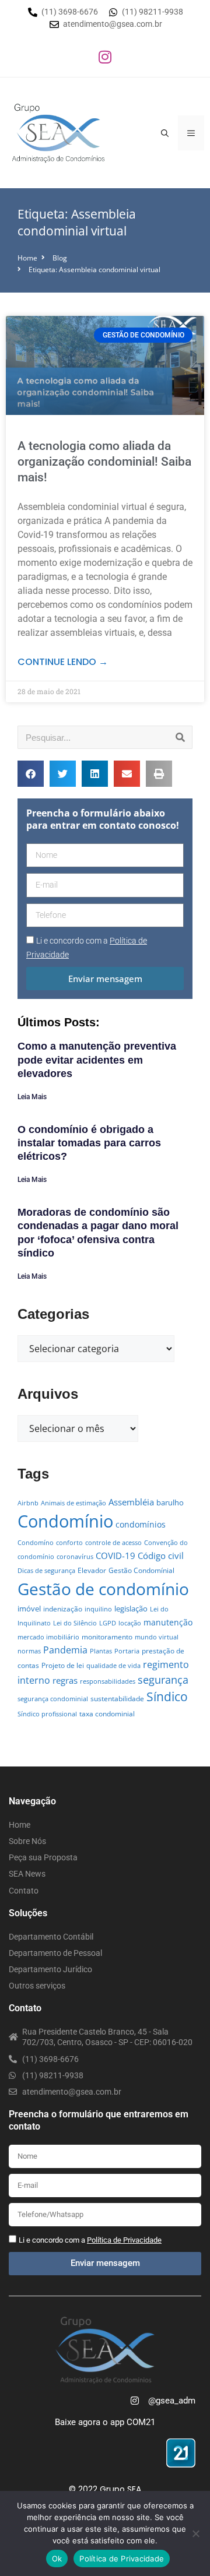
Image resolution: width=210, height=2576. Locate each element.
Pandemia (65, 1650)
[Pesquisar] (180, 737)
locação (130, 1623)
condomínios (141, 1524)
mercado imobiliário (48, 1637)
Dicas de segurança (46, 1571)
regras (65, 1680)
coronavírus (75, 1557)
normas (29, 1651)
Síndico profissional (47, 1714)
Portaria (127, 1651)
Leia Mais (32, 1097)
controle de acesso (113, 1543)
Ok (57, 2559)
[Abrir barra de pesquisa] (165, 133)
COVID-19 (116, 1556)
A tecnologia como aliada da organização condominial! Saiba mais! (104, 462)
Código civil (161, 1556)
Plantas (101, 1651)
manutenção (168, 1622)
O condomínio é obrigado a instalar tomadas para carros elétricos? (89, 1143)
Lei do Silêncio (75, 1623)
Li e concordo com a (90, 2240)
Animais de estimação (73, 1503)
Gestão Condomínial (141, 1570)
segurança (163, 1679)
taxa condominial (107, 1714)
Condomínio (65, 1521)
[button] (31, 774)
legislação (131, 1609)
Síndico (167, 1697)
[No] (195, 2533)
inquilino (98, 1609)
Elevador (92, 1570)
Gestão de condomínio (103, 1589)
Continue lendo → (63, 662)
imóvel (29, 1609)
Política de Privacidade (122, 2559)
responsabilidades (108, 1681)
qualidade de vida (113, 1666)
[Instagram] (105, 57)
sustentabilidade (117, 1699)
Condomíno (36, 1543)
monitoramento (107, 1637)
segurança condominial (53, 1699)
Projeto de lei (63, 1665)
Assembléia (131, 1502)
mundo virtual (157, 1637)
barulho (170, 1502)
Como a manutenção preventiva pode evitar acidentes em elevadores (97, 1060)
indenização (63, 1609)
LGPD (108, 1623)
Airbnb (28, 1503)
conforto (69, 1543)
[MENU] (191, 133)
